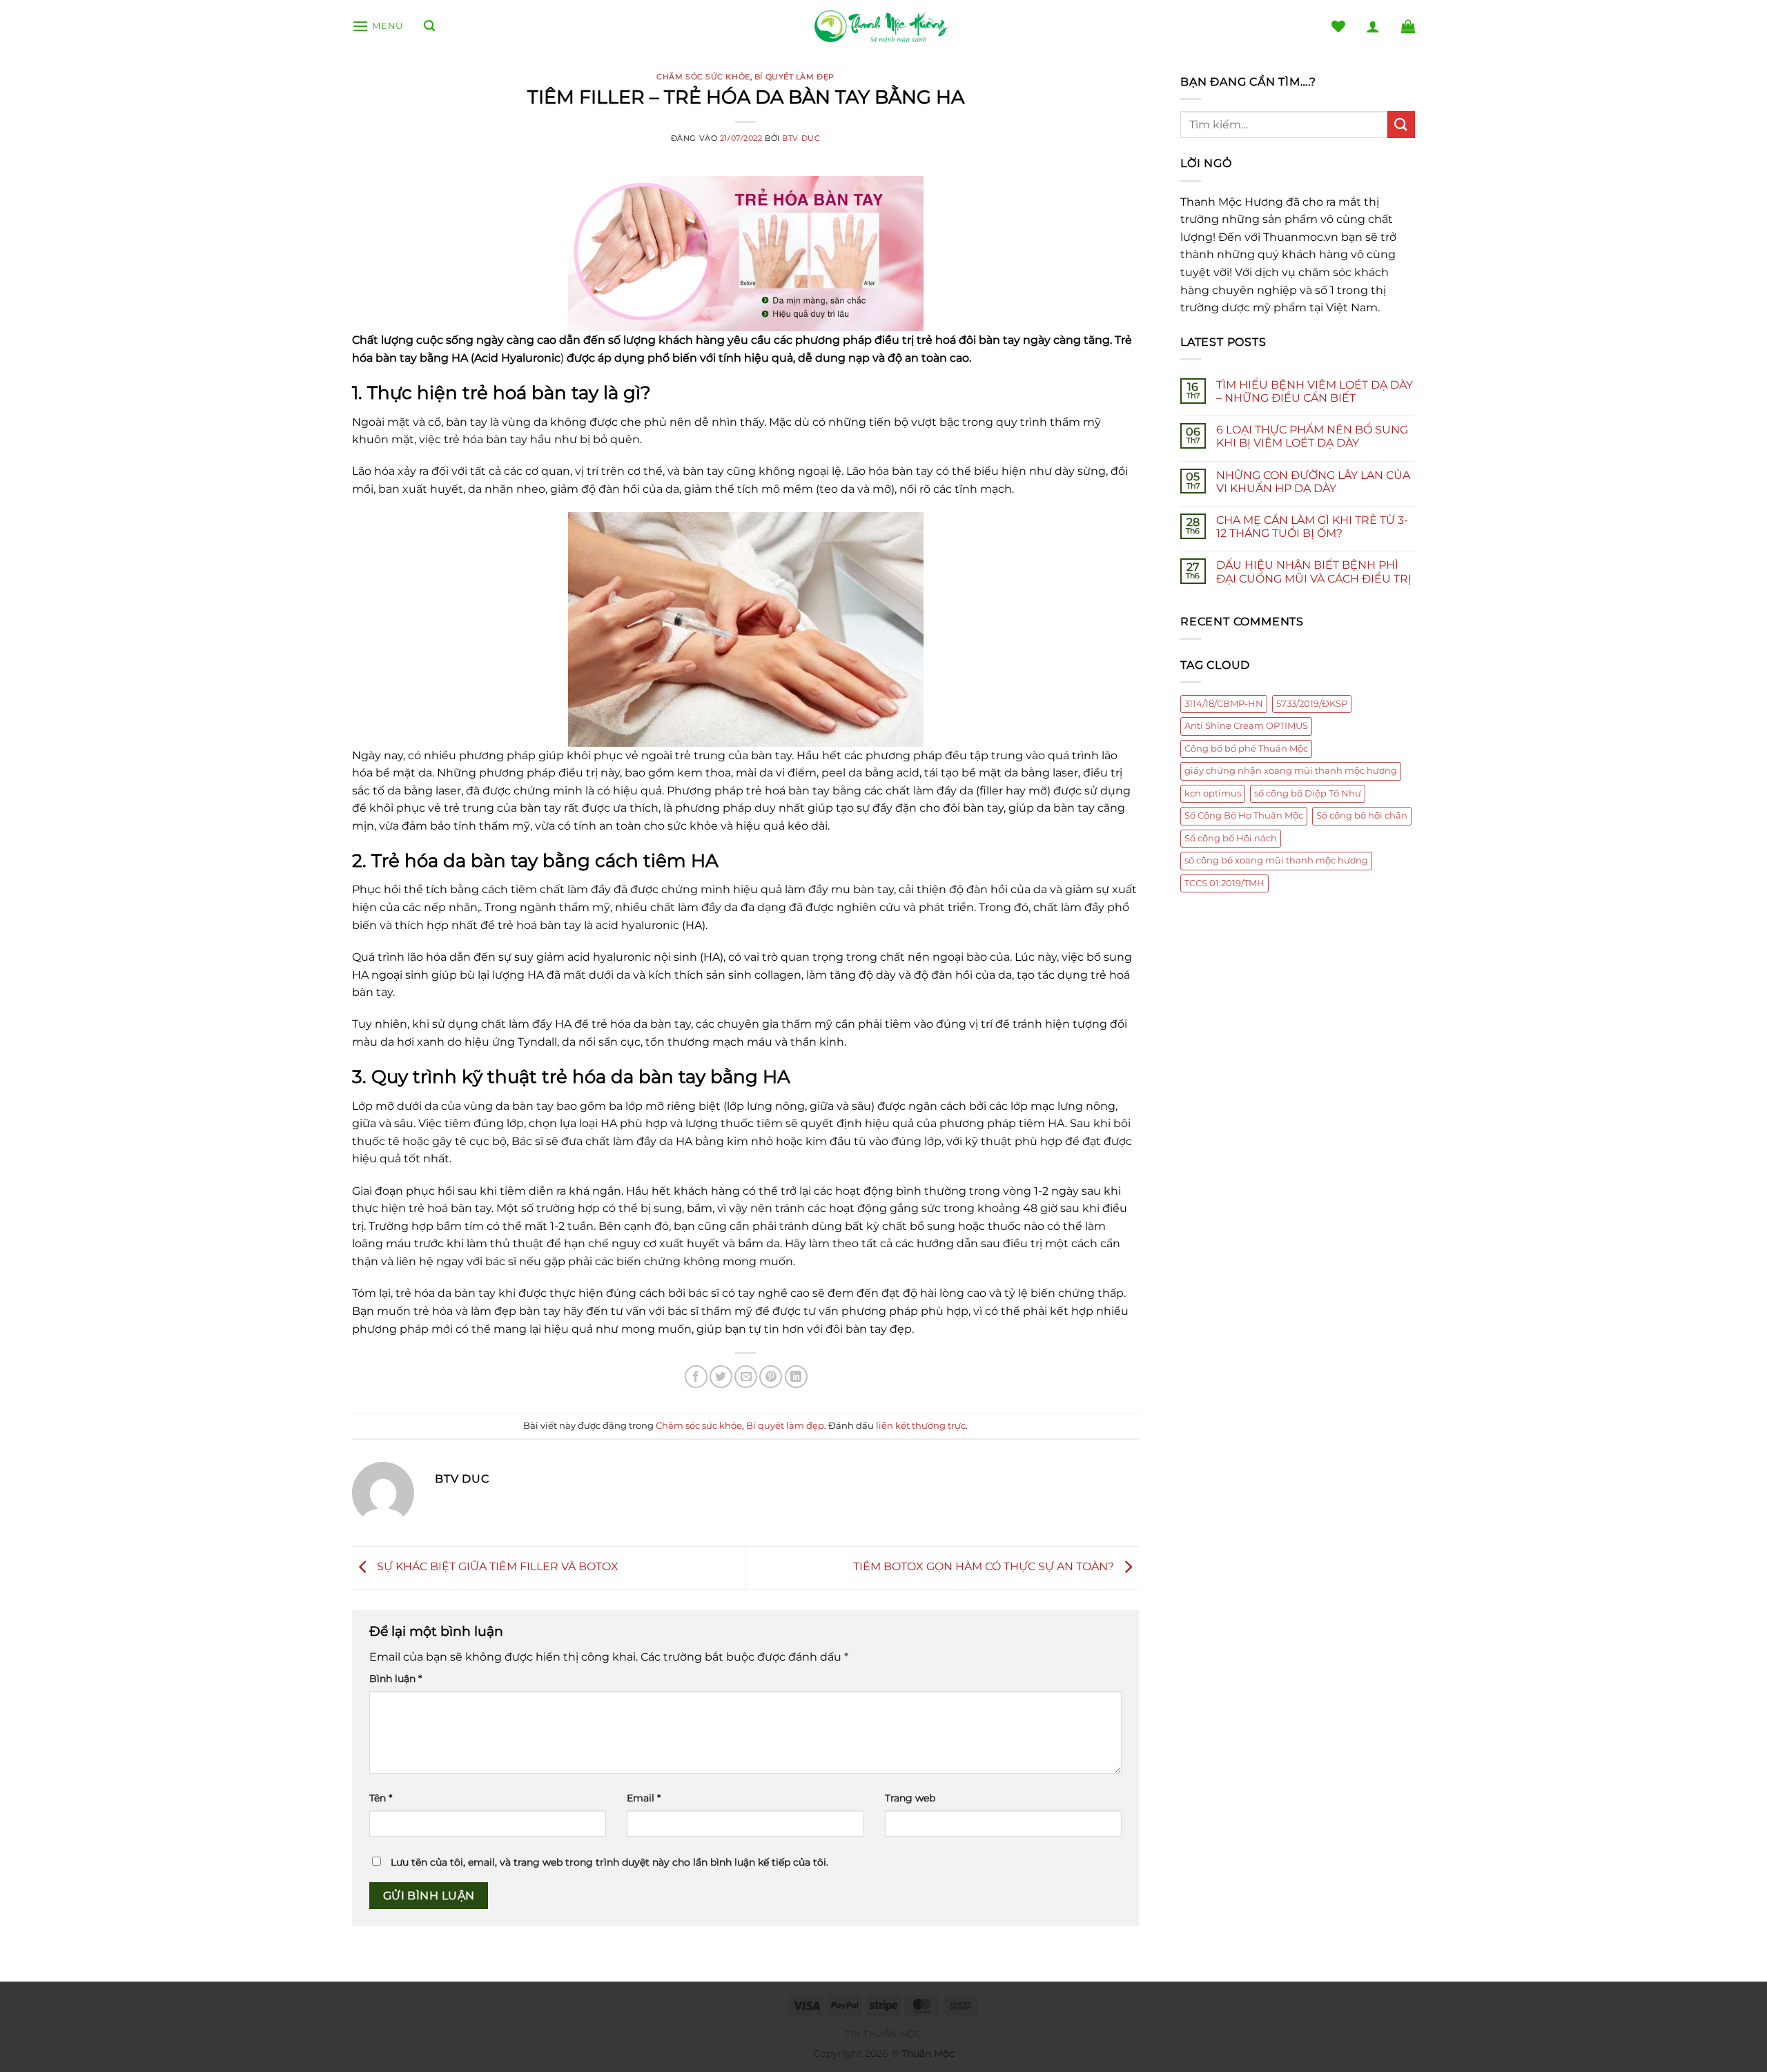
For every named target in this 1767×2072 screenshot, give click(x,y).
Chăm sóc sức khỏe (703, 77)
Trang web (910, 1798)
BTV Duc (801, 138)
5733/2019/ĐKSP (1312, 704)
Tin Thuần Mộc (884, 2034)
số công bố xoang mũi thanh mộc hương (1276, 860)
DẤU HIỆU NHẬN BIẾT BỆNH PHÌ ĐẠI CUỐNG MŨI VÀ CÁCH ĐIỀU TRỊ (1314, 571)
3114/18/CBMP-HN (1224, 704)
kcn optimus (1213, 793)
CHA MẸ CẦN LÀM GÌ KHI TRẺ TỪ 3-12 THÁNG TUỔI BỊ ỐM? (1312, 527)
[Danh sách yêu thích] (1338, 26)
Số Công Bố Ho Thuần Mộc (1244, 815)
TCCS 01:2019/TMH (1224, 883)
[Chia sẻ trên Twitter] (721, 1377)
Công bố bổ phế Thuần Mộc (1246, 749)
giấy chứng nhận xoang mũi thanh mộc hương (1291, 771)
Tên (381, 1798)
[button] (378, 26)
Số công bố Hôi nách (1231, 838)
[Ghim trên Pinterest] (771, 1377)
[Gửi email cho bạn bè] (746, 1377)
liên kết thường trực (921, 1426)
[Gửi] (1401, 125)
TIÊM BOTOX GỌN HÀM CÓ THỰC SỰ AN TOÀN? (985, 1566)
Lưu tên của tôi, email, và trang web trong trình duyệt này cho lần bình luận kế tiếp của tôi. (609, 1862)
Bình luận (396, 1679)
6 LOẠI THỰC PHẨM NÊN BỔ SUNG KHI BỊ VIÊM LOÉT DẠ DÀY (1312, 436)
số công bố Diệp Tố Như (1308, 793)
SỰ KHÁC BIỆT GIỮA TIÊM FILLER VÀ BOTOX (496, 1566)
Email (644, 1798)
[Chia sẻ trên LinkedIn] (796, 1377)
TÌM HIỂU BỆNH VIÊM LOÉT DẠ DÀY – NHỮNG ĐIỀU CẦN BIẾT (1315, 391)
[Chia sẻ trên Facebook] (696, 1377)
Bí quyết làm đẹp (794, 77)
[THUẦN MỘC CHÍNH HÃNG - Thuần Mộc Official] (883, 27)
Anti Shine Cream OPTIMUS (1246, 726)
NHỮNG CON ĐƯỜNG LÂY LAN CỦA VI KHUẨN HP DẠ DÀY (1313, 482)
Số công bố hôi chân (1362, 815)
